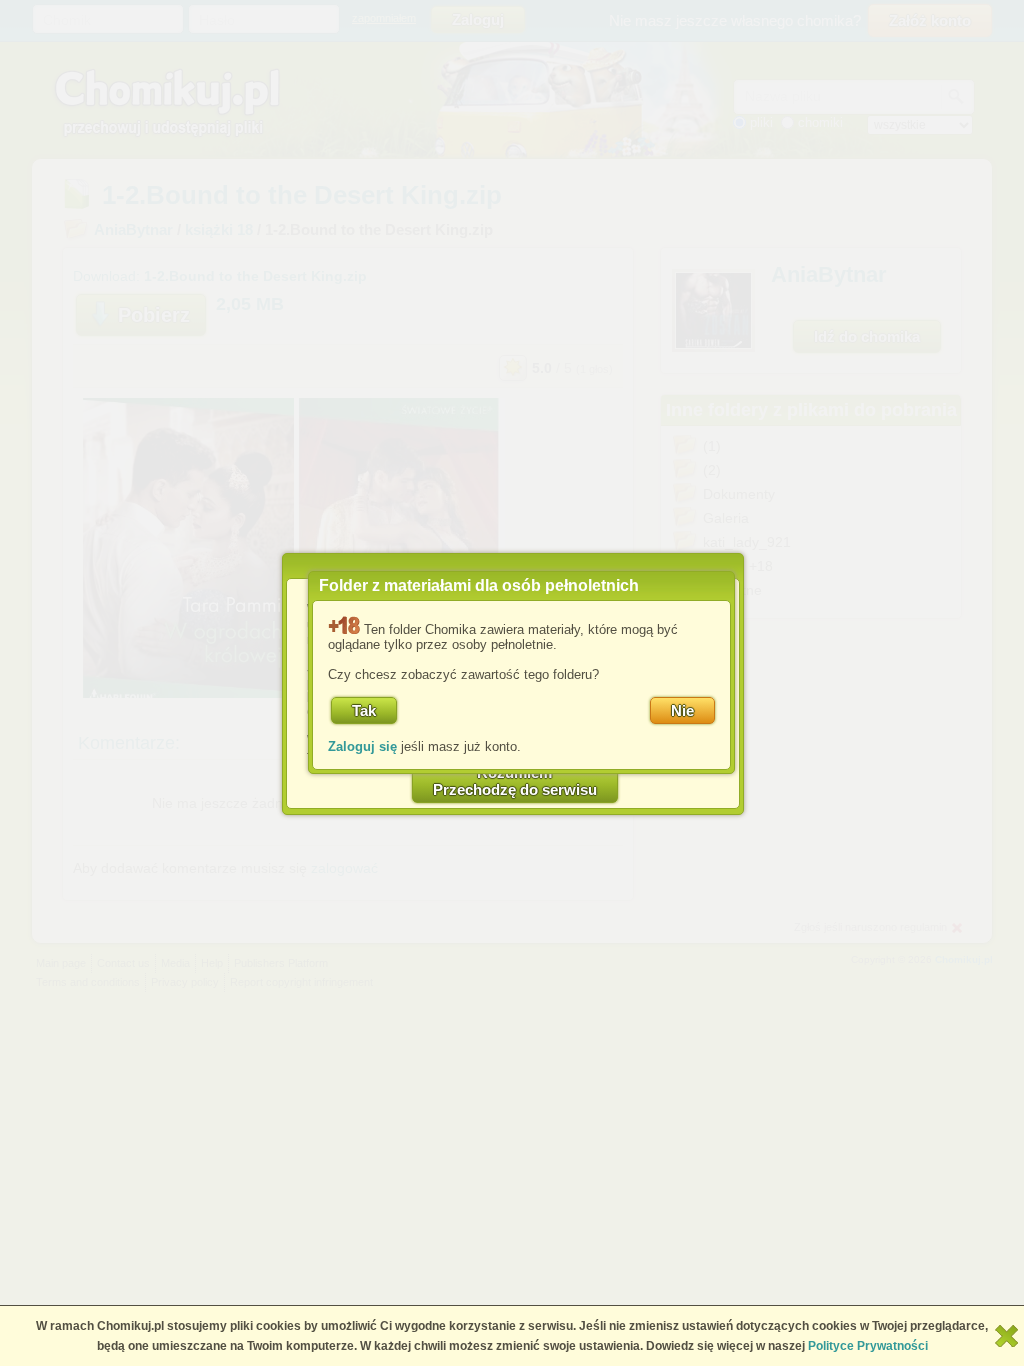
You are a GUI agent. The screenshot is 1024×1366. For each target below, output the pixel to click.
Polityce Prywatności (868, 1346)
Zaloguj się (362, 746)
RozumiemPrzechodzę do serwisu (515, 781)
